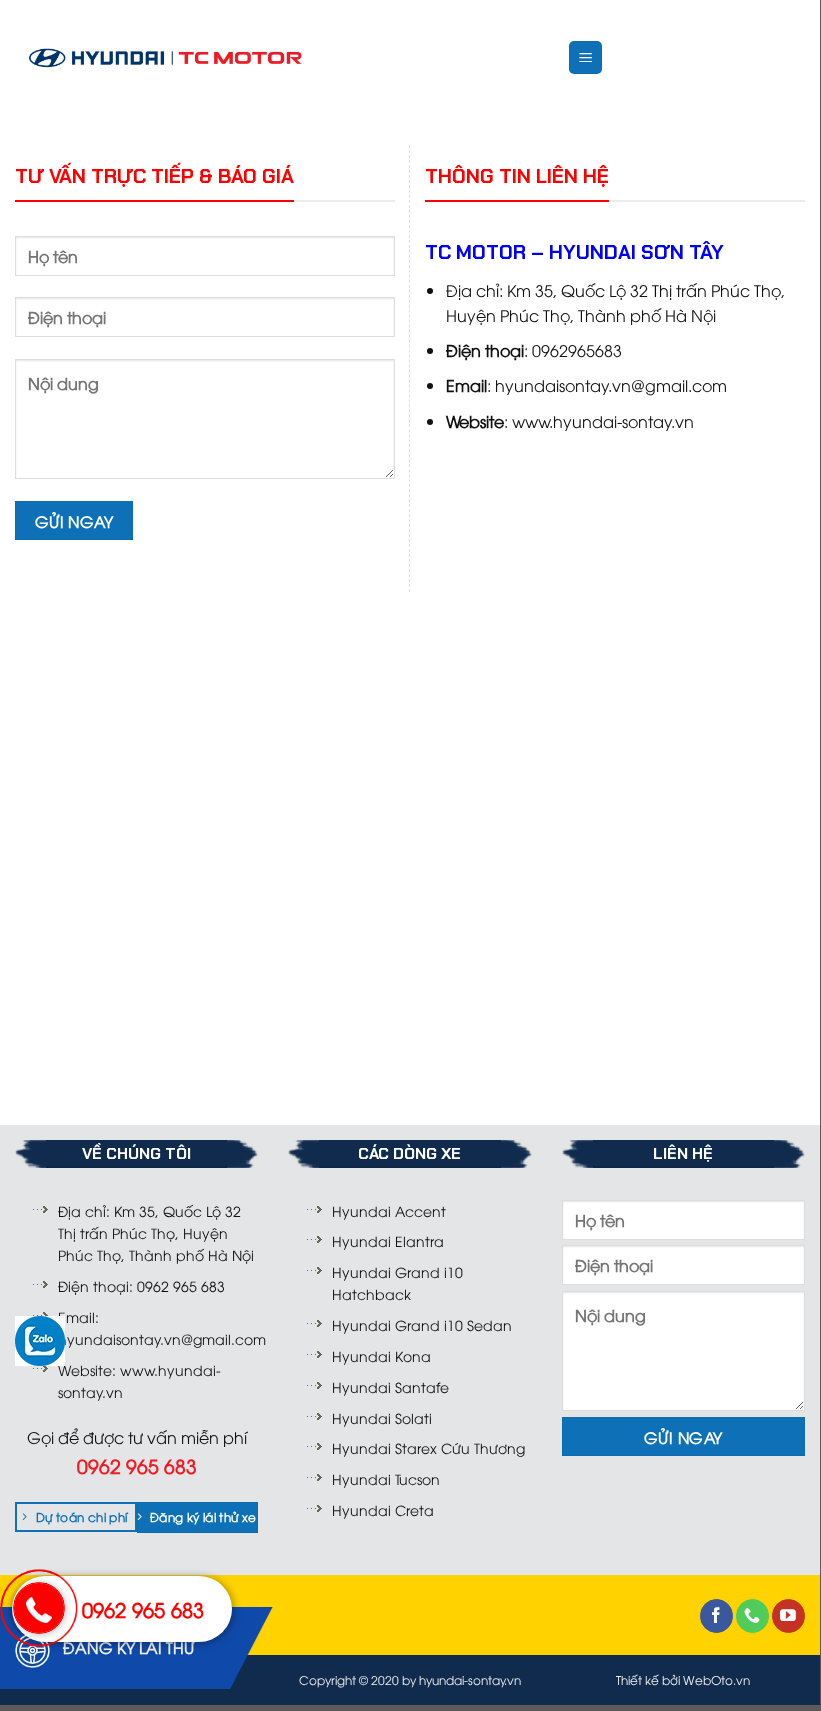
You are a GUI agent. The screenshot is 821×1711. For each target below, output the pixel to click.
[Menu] (585, 57)
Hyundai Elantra (388, 1240)
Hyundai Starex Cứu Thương (428, 1447)
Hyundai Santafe (390, 1386)
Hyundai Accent (389, 1210)
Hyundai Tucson (386, 1478)
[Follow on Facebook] (716, 1616)
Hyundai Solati (382, 1417)
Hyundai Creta (383, 1509)
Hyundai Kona (381, 1355)
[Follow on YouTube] (788, 1616)
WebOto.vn (716, 1679)
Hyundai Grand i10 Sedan (422, 1324)
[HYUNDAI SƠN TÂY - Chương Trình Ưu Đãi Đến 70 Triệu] (165, 58)
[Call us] (752, 1616)
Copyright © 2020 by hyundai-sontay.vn (410, 1679)
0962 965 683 (143, 1608)
